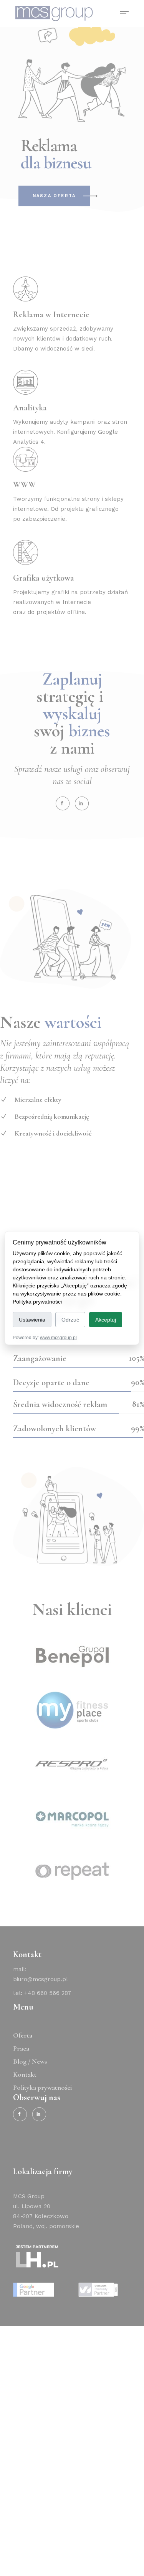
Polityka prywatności (37, 1302)
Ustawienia (32, 1320)
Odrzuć (70, 1320)
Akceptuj (106, 1320)
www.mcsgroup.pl (58, 1338)
